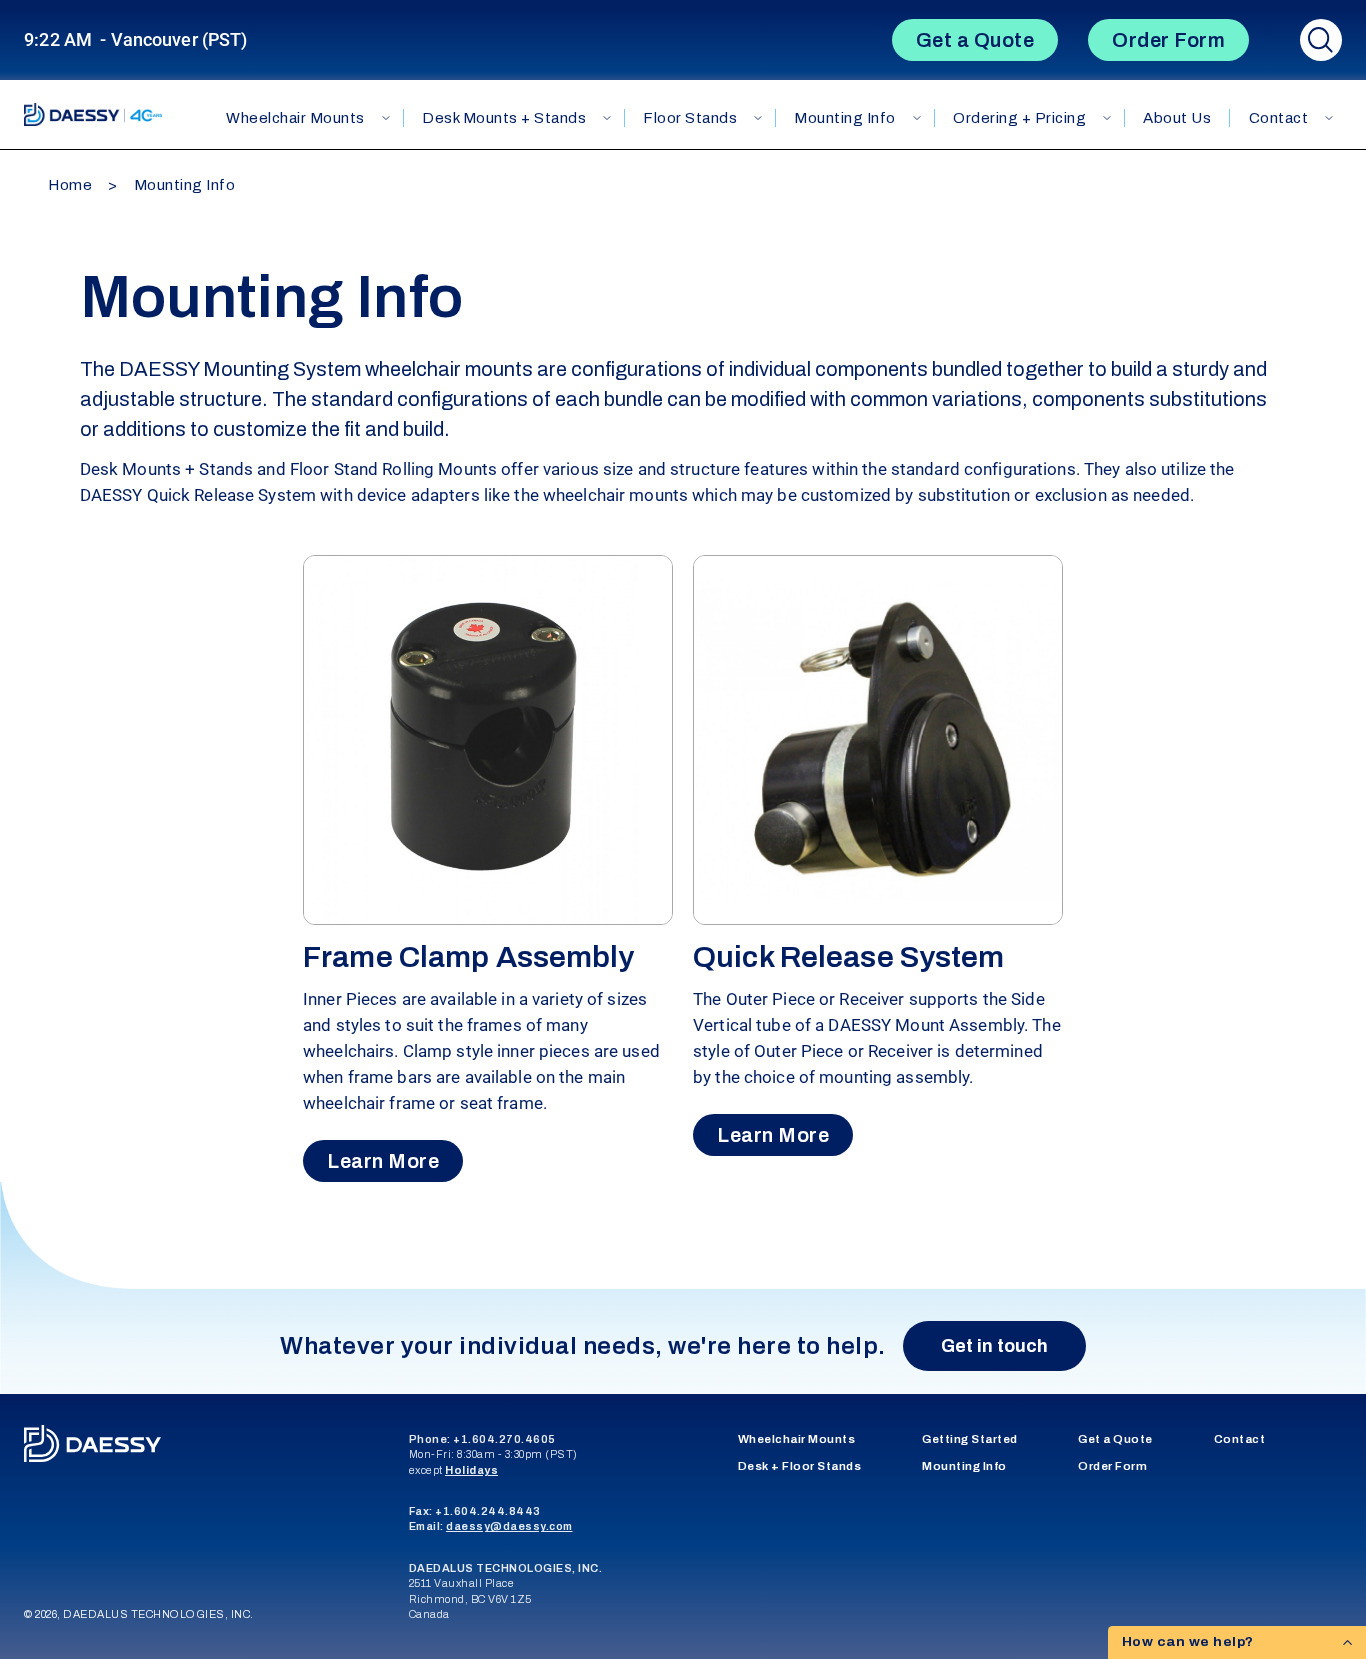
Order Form (1168, 40)
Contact (1240, 1439)
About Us (1177, 118)
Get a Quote (975, 40)
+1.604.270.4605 (504, 1439)
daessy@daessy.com (509, 1526)
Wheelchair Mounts (295, 118)
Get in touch (994, 1346)
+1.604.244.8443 (488, 1511)
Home (70, 185)
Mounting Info (845, 118)
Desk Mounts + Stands (504, 118)
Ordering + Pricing (1019, 118)
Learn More (383, 1161)
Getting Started (970, 1439)
